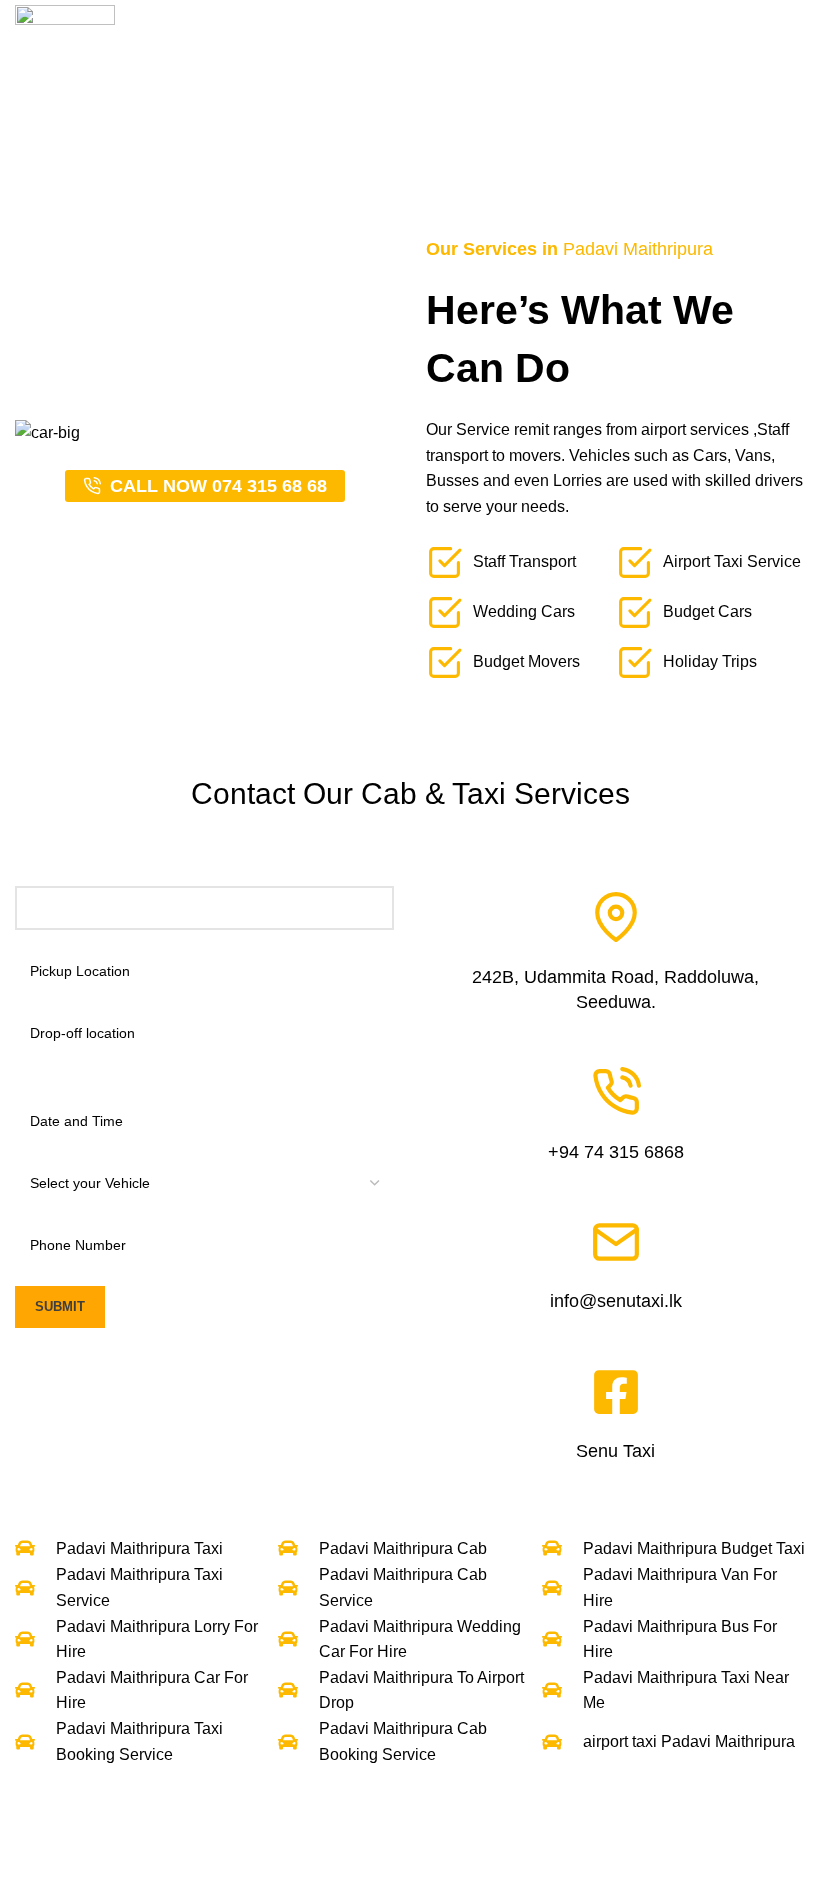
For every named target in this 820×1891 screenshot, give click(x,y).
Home (266, 146)
